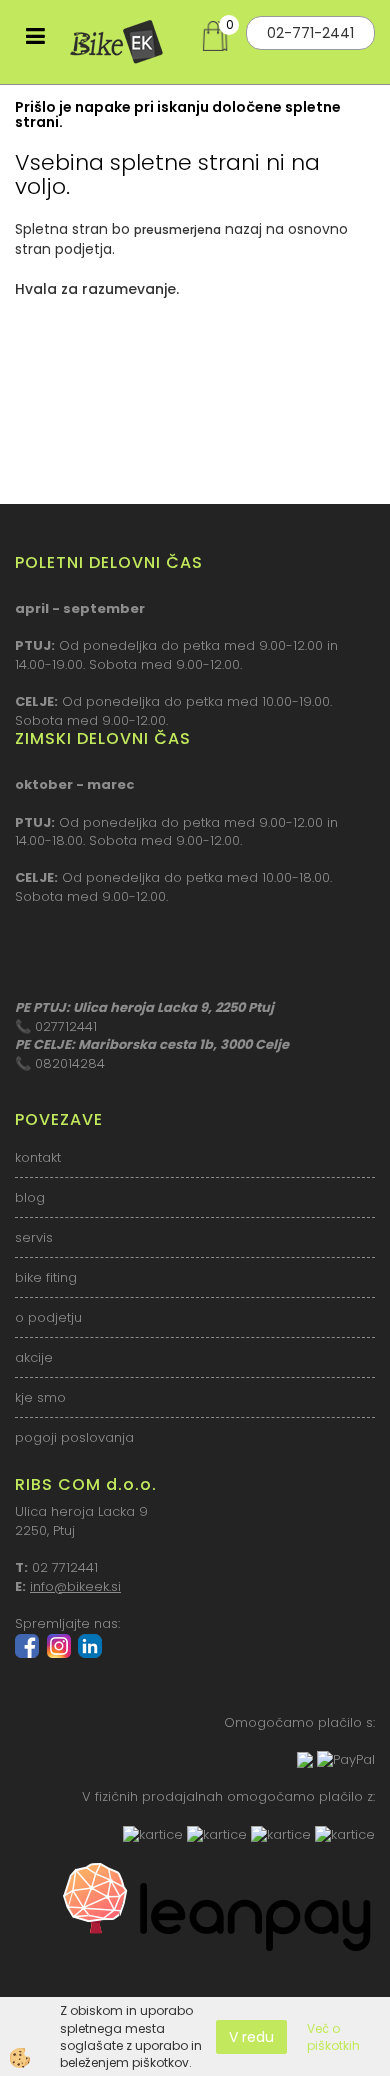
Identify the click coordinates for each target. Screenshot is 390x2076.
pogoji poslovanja (74, 1437)
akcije (34, 1357)
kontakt (38, 1157)
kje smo (40, 1397)
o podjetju (48, 1317)
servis (34, 1237)
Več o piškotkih (333, 2037)
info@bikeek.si (75, 1586)
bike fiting (46, 1277)
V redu (251, 2037)
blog (30, 1197)
